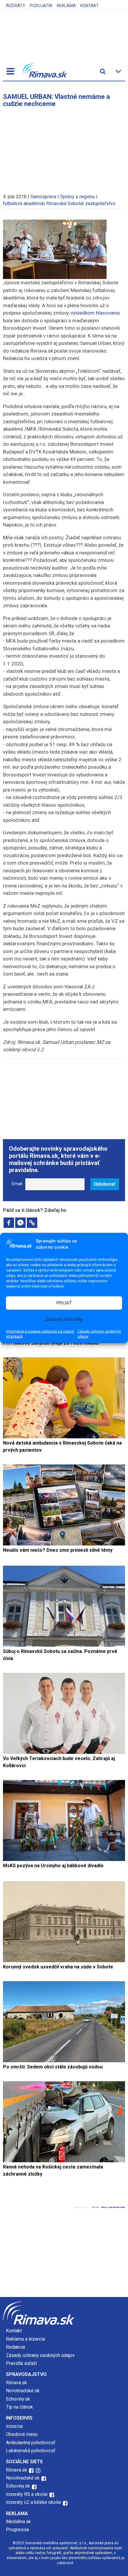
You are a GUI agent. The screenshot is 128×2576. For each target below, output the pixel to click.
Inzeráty (16, 6)
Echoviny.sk (18, 2399)
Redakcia (15, 2347)
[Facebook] (9, 1223)
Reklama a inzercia (25, 2339)
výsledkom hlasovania (95, 313)
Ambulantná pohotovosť (31, 2443)
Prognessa (17, 2530)
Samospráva (43, 197)
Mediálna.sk (18, 2522)
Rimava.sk (17, 2383)
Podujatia (41, 6)
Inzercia (14, 2426)
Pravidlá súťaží (21, 2363)
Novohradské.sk (23, 2391)
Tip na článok (19, 2407)
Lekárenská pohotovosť (31, 2451)
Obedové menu (22, 2434)
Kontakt (90, 6)
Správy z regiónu (78, 197)
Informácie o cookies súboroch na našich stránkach (40, 1334)
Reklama (66, 6)
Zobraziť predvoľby (64, 1319)
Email (17, 1184)
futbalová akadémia (23, 203)
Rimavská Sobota (64, 203)
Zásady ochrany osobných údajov (99, 1334)
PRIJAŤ (64, 1303)
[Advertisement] (64, 148)
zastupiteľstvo (100, 203)
